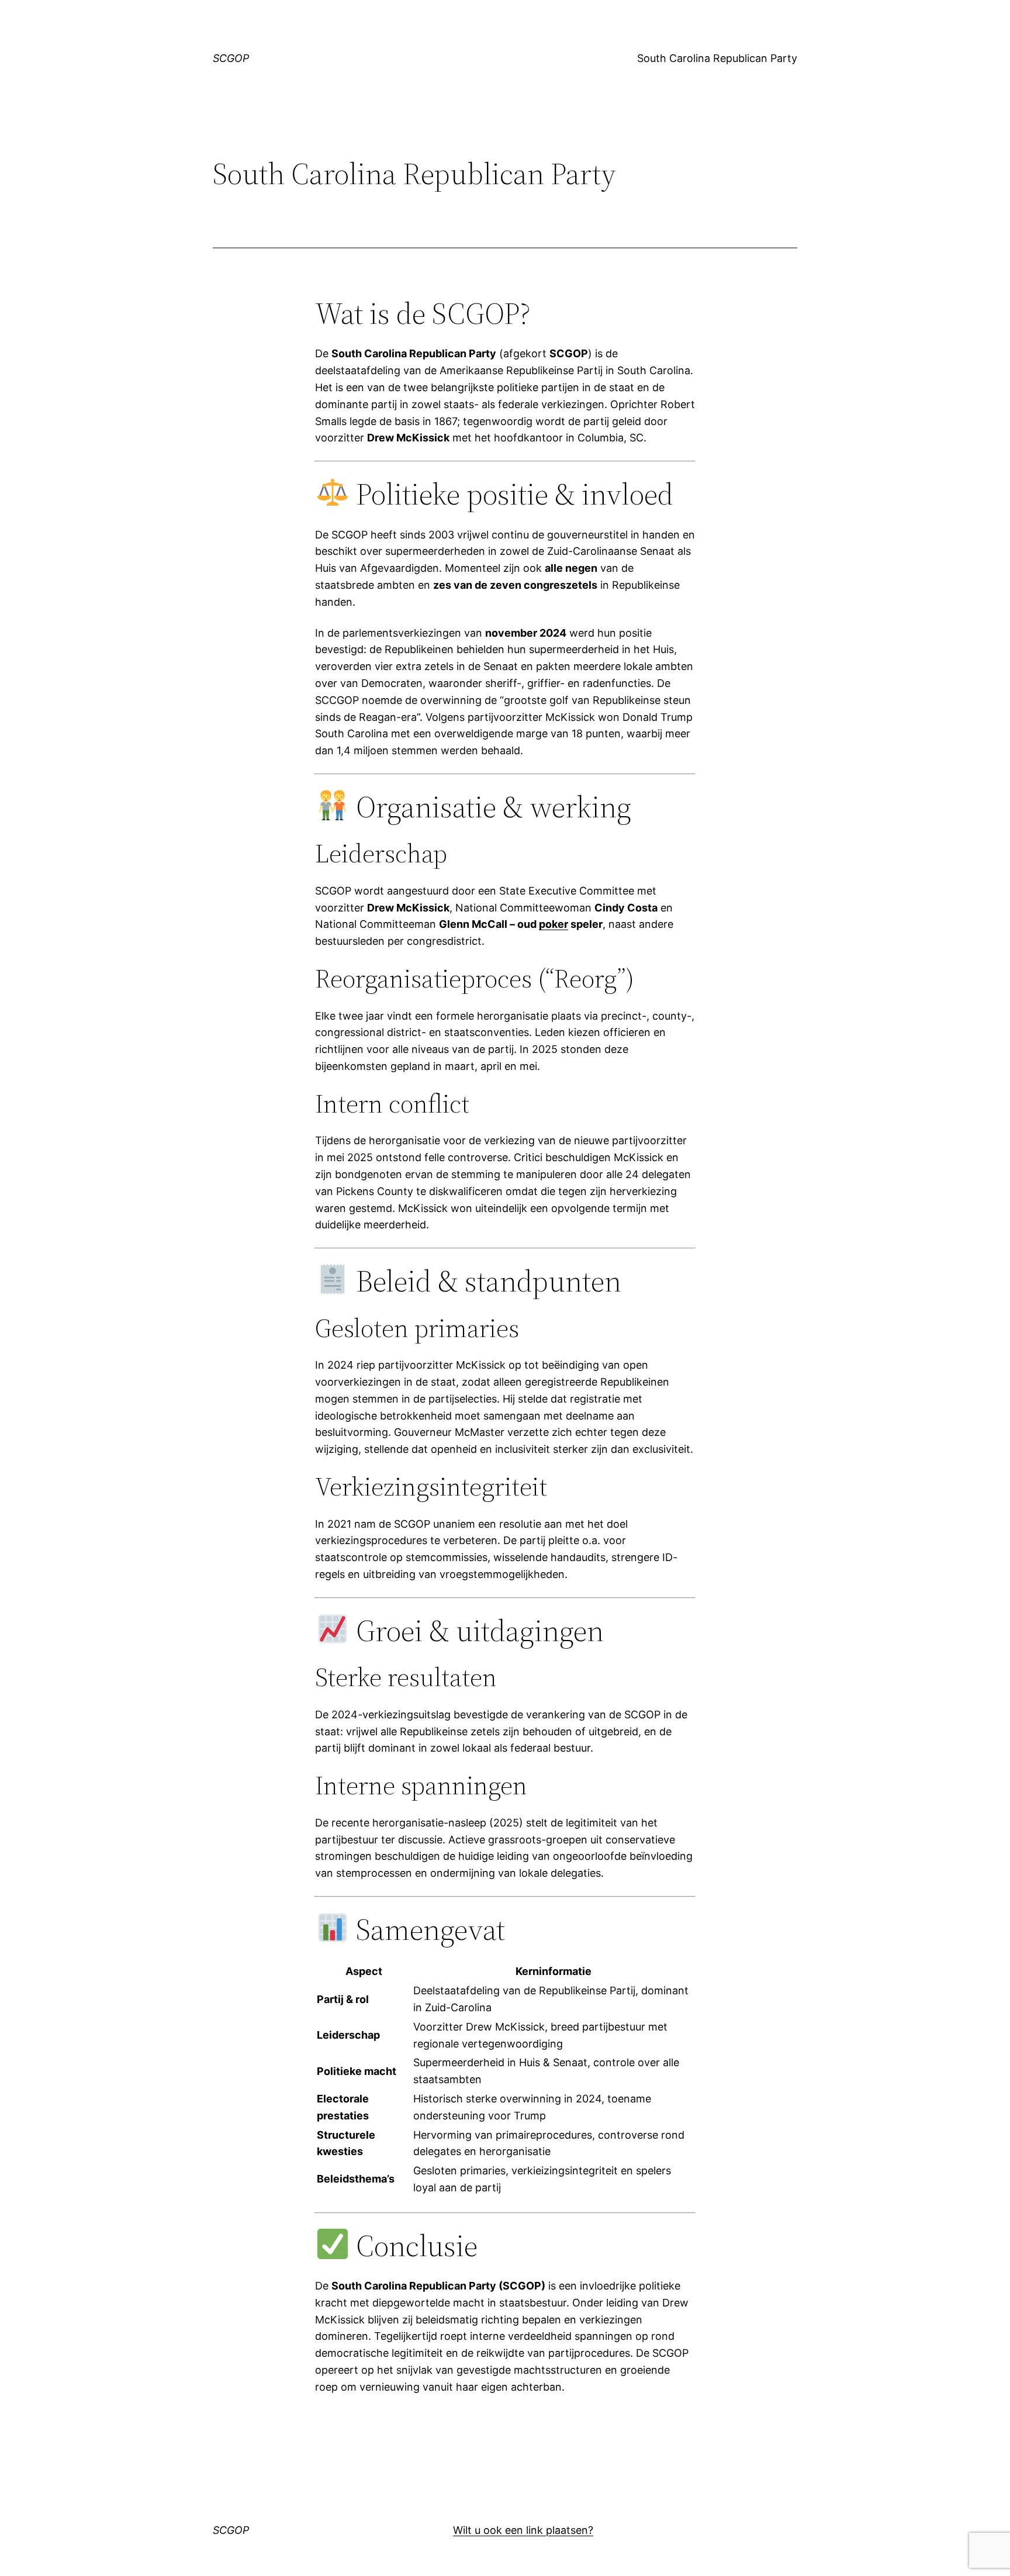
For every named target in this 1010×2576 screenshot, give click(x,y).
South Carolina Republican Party (717, 58)
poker (554, 924)
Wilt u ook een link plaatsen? (523, 2530)
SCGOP (231, 58)
